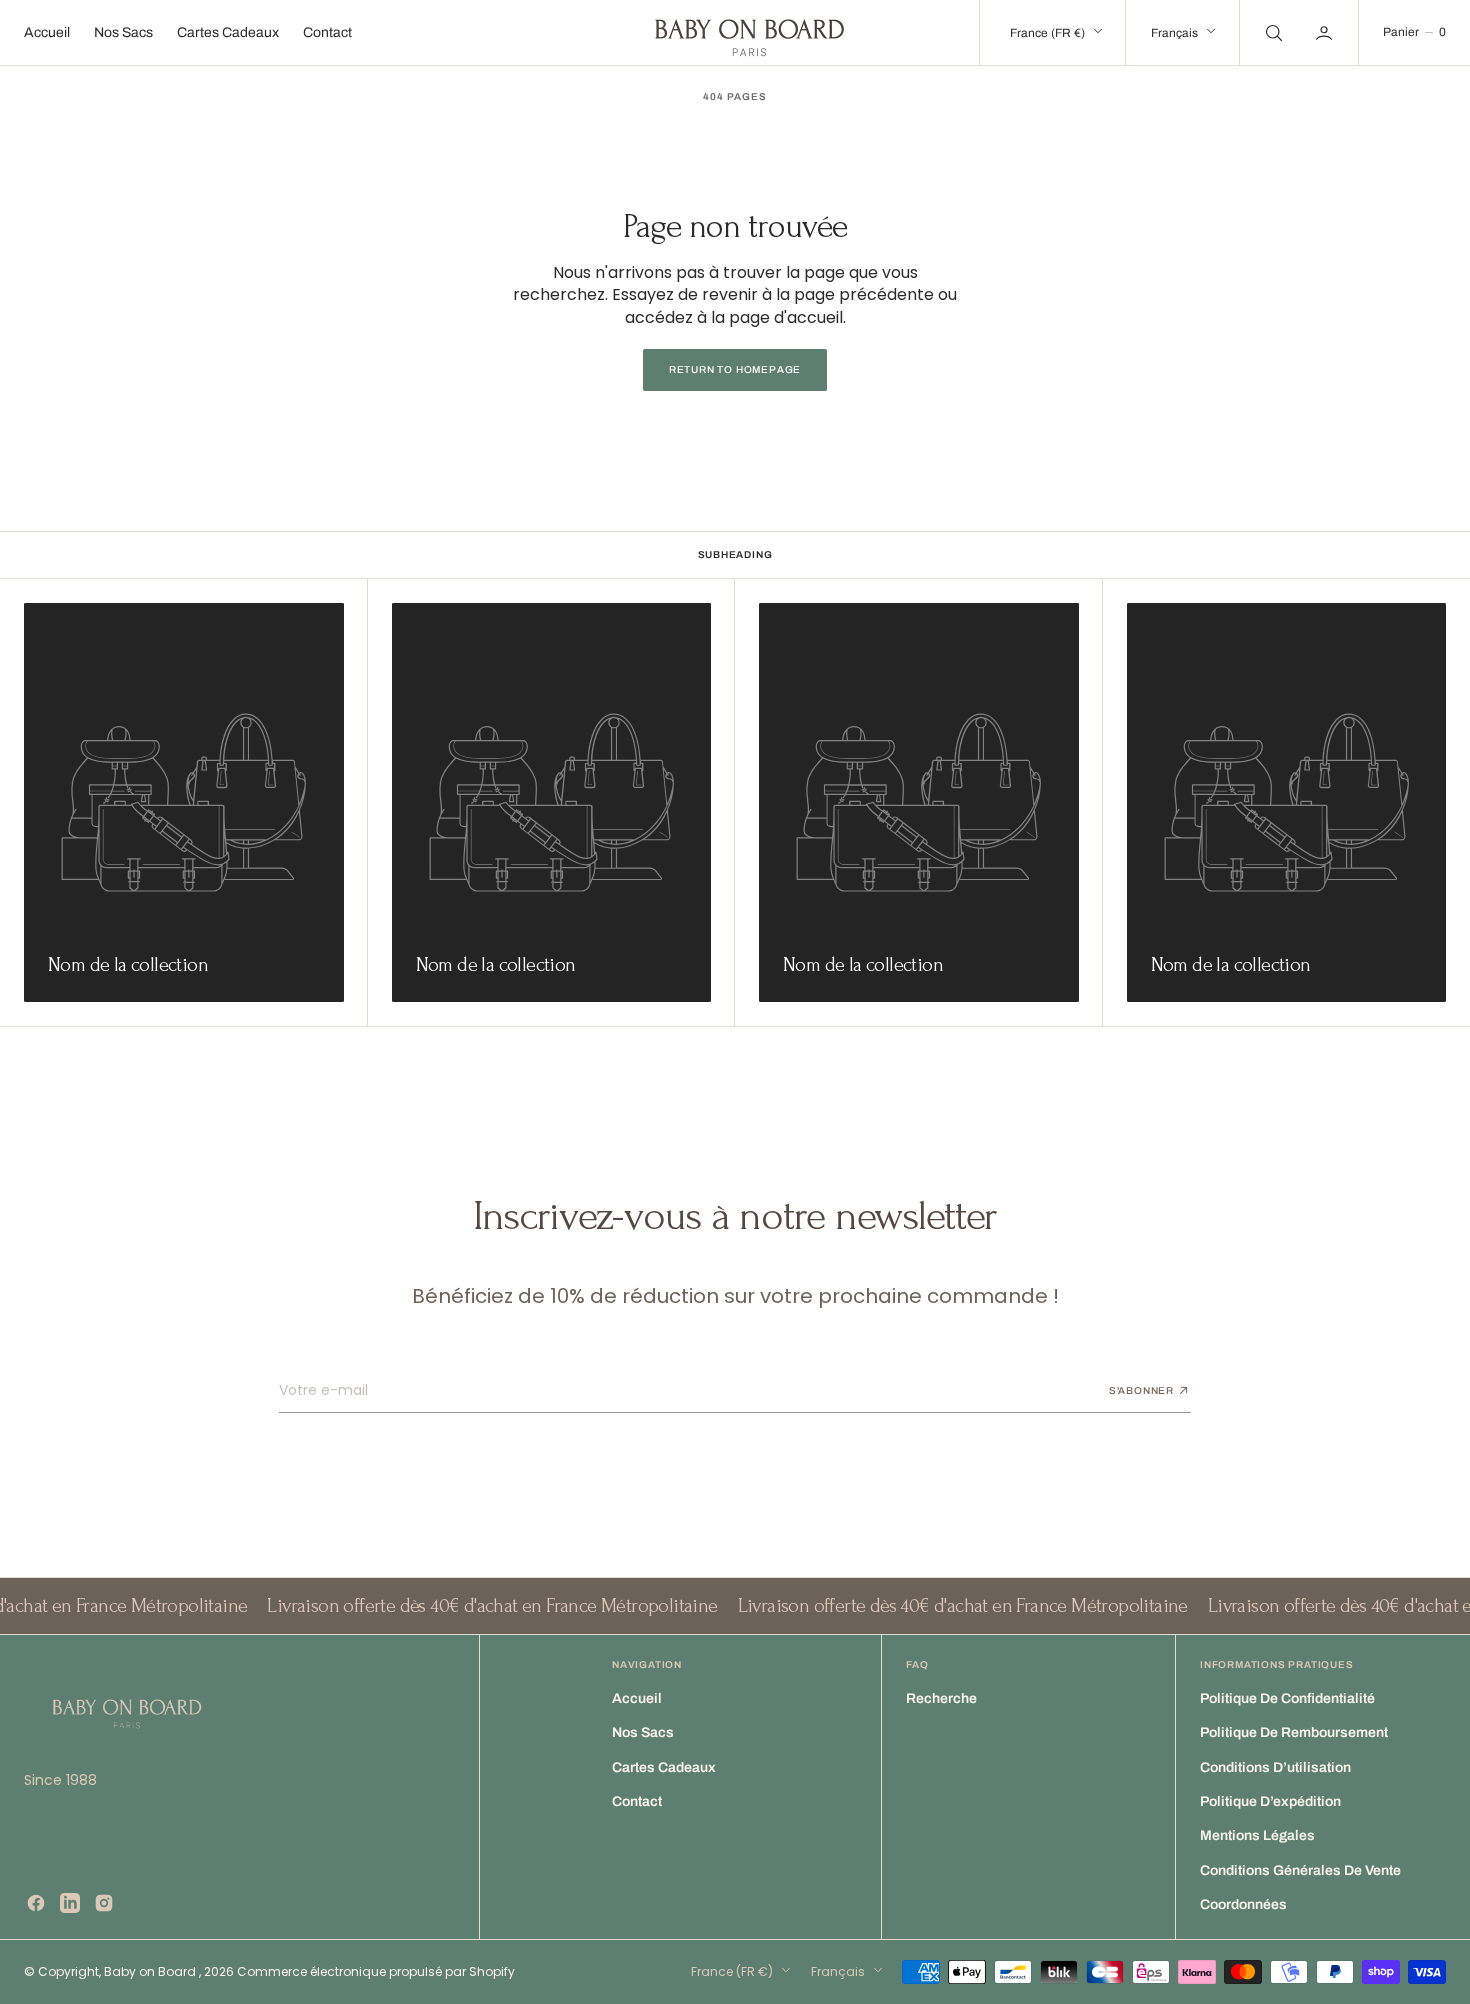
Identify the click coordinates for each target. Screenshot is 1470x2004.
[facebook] (36, 1903)
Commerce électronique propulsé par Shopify (376, 1971)
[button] (1326, 32)
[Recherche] (1272, 32)
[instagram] (104, 1903)
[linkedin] (70, 1903)
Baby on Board (151, 1971)
